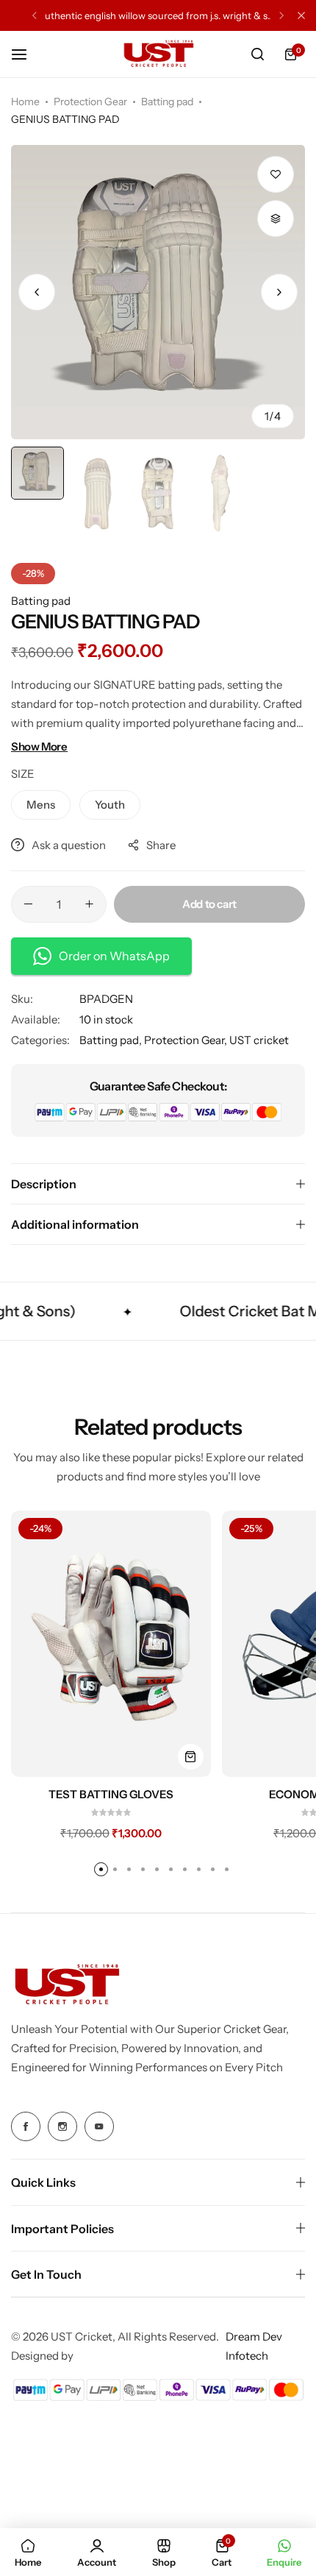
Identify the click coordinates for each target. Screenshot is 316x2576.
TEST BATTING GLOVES (111, 1795)
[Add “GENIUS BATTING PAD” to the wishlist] (276, 174)
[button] (35, 15)
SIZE (23, 774)
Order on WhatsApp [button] (114, 956)
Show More (39, 746)
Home (25, 102)
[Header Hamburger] (26, 54)
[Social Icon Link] (26, 2126)
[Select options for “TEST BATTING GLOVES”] (191, 1757)
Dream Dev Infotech (254, 2346)
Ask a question (69, 845)
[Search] (257, 54)
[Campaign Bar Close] (301, 15)
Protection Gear (90, 102)
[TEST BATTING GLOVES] (111, 1644)
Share (161, 845)
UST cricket (259, 1040)
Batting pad (167, 102)
